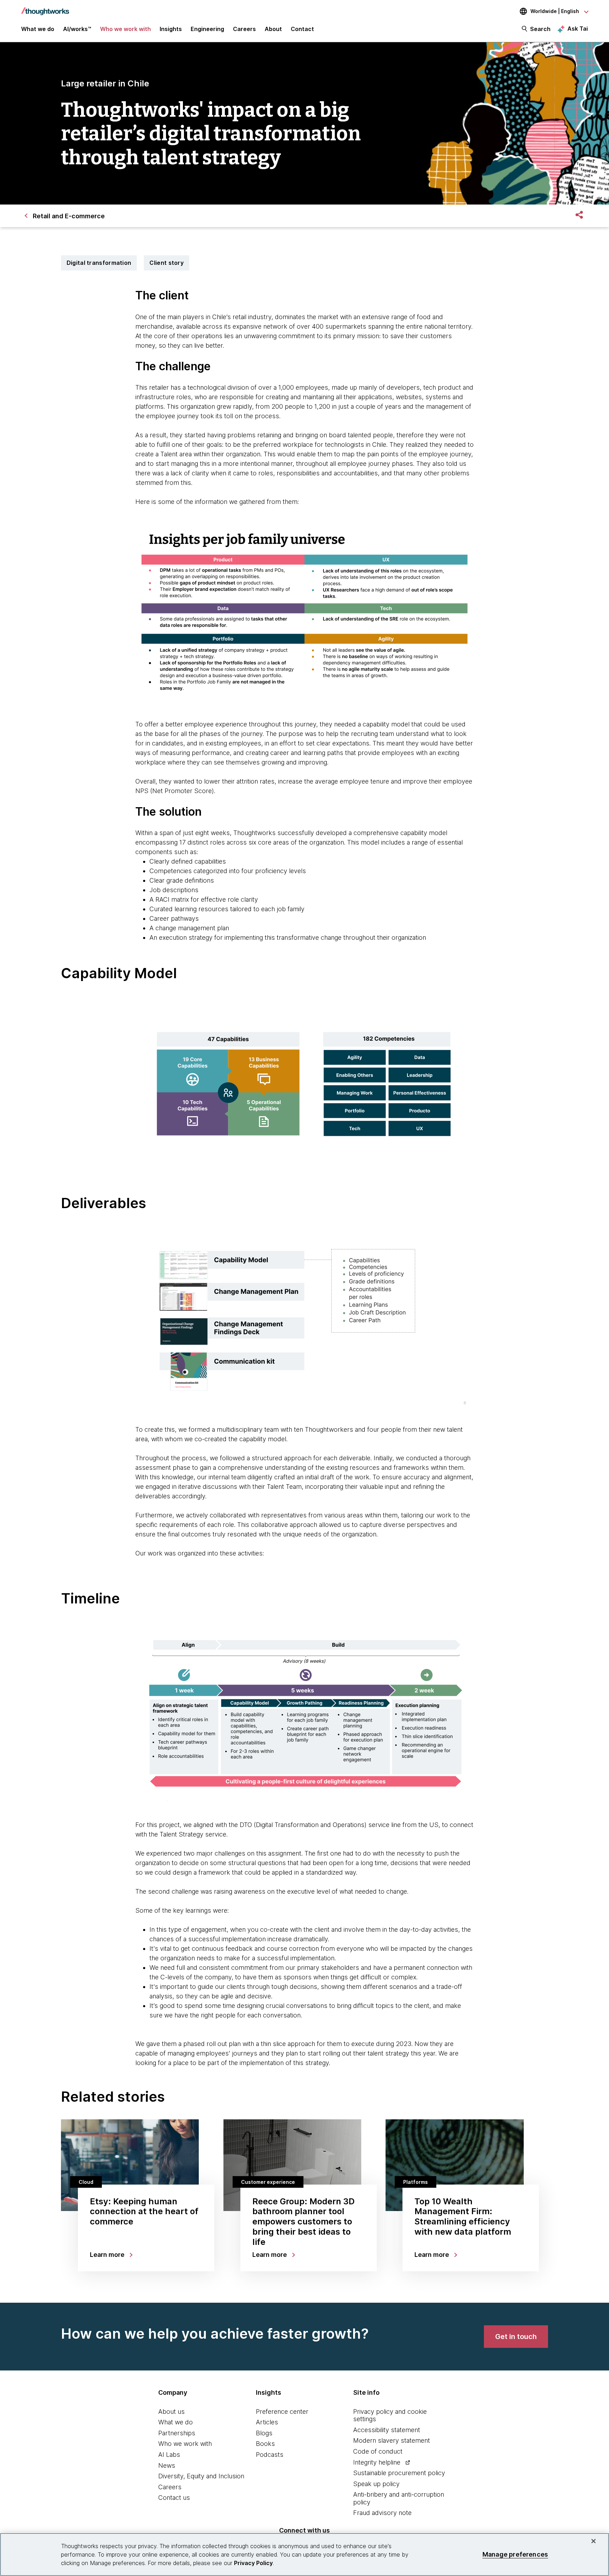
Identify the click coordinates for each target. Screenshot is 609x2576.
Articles (267, 2422)
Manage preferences (515, 2554)
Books (265, 2444)
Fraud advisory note (382, 2513)
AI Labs (169, 2455)
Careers (170, 2487)
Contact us (174, 2498)
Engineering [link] (207, 29)
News (167, 2465)
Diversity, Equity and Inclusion (201, 2476)
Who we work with (185, 2444)
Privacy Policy (253, 2563)
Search (540, 29)
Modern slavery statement (392, 2440)
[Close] (593, 2541)
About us (171, 2411)
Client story (167, 263)
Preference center (282, 2411)
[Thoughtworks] (45, 8)
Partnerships (177, 2433)
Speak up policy (376, 2484)
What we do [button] (38, 29)
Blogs (264, 2433)
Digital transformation (99, 263)
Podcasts (270, 2455)
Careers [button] (244, 29)
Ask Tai (578, 29)
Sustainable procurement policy (399, 2473)
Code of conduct (378, 2451)
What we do (176, 2422)
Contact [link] (302, 29)
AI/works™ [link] (77, 29)
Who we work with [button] (125, 29)
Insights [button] (171, 29)
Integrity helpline (377, 2462)
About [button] (273, 29)
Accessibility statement (387, 2430)
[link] (516, 2337)
